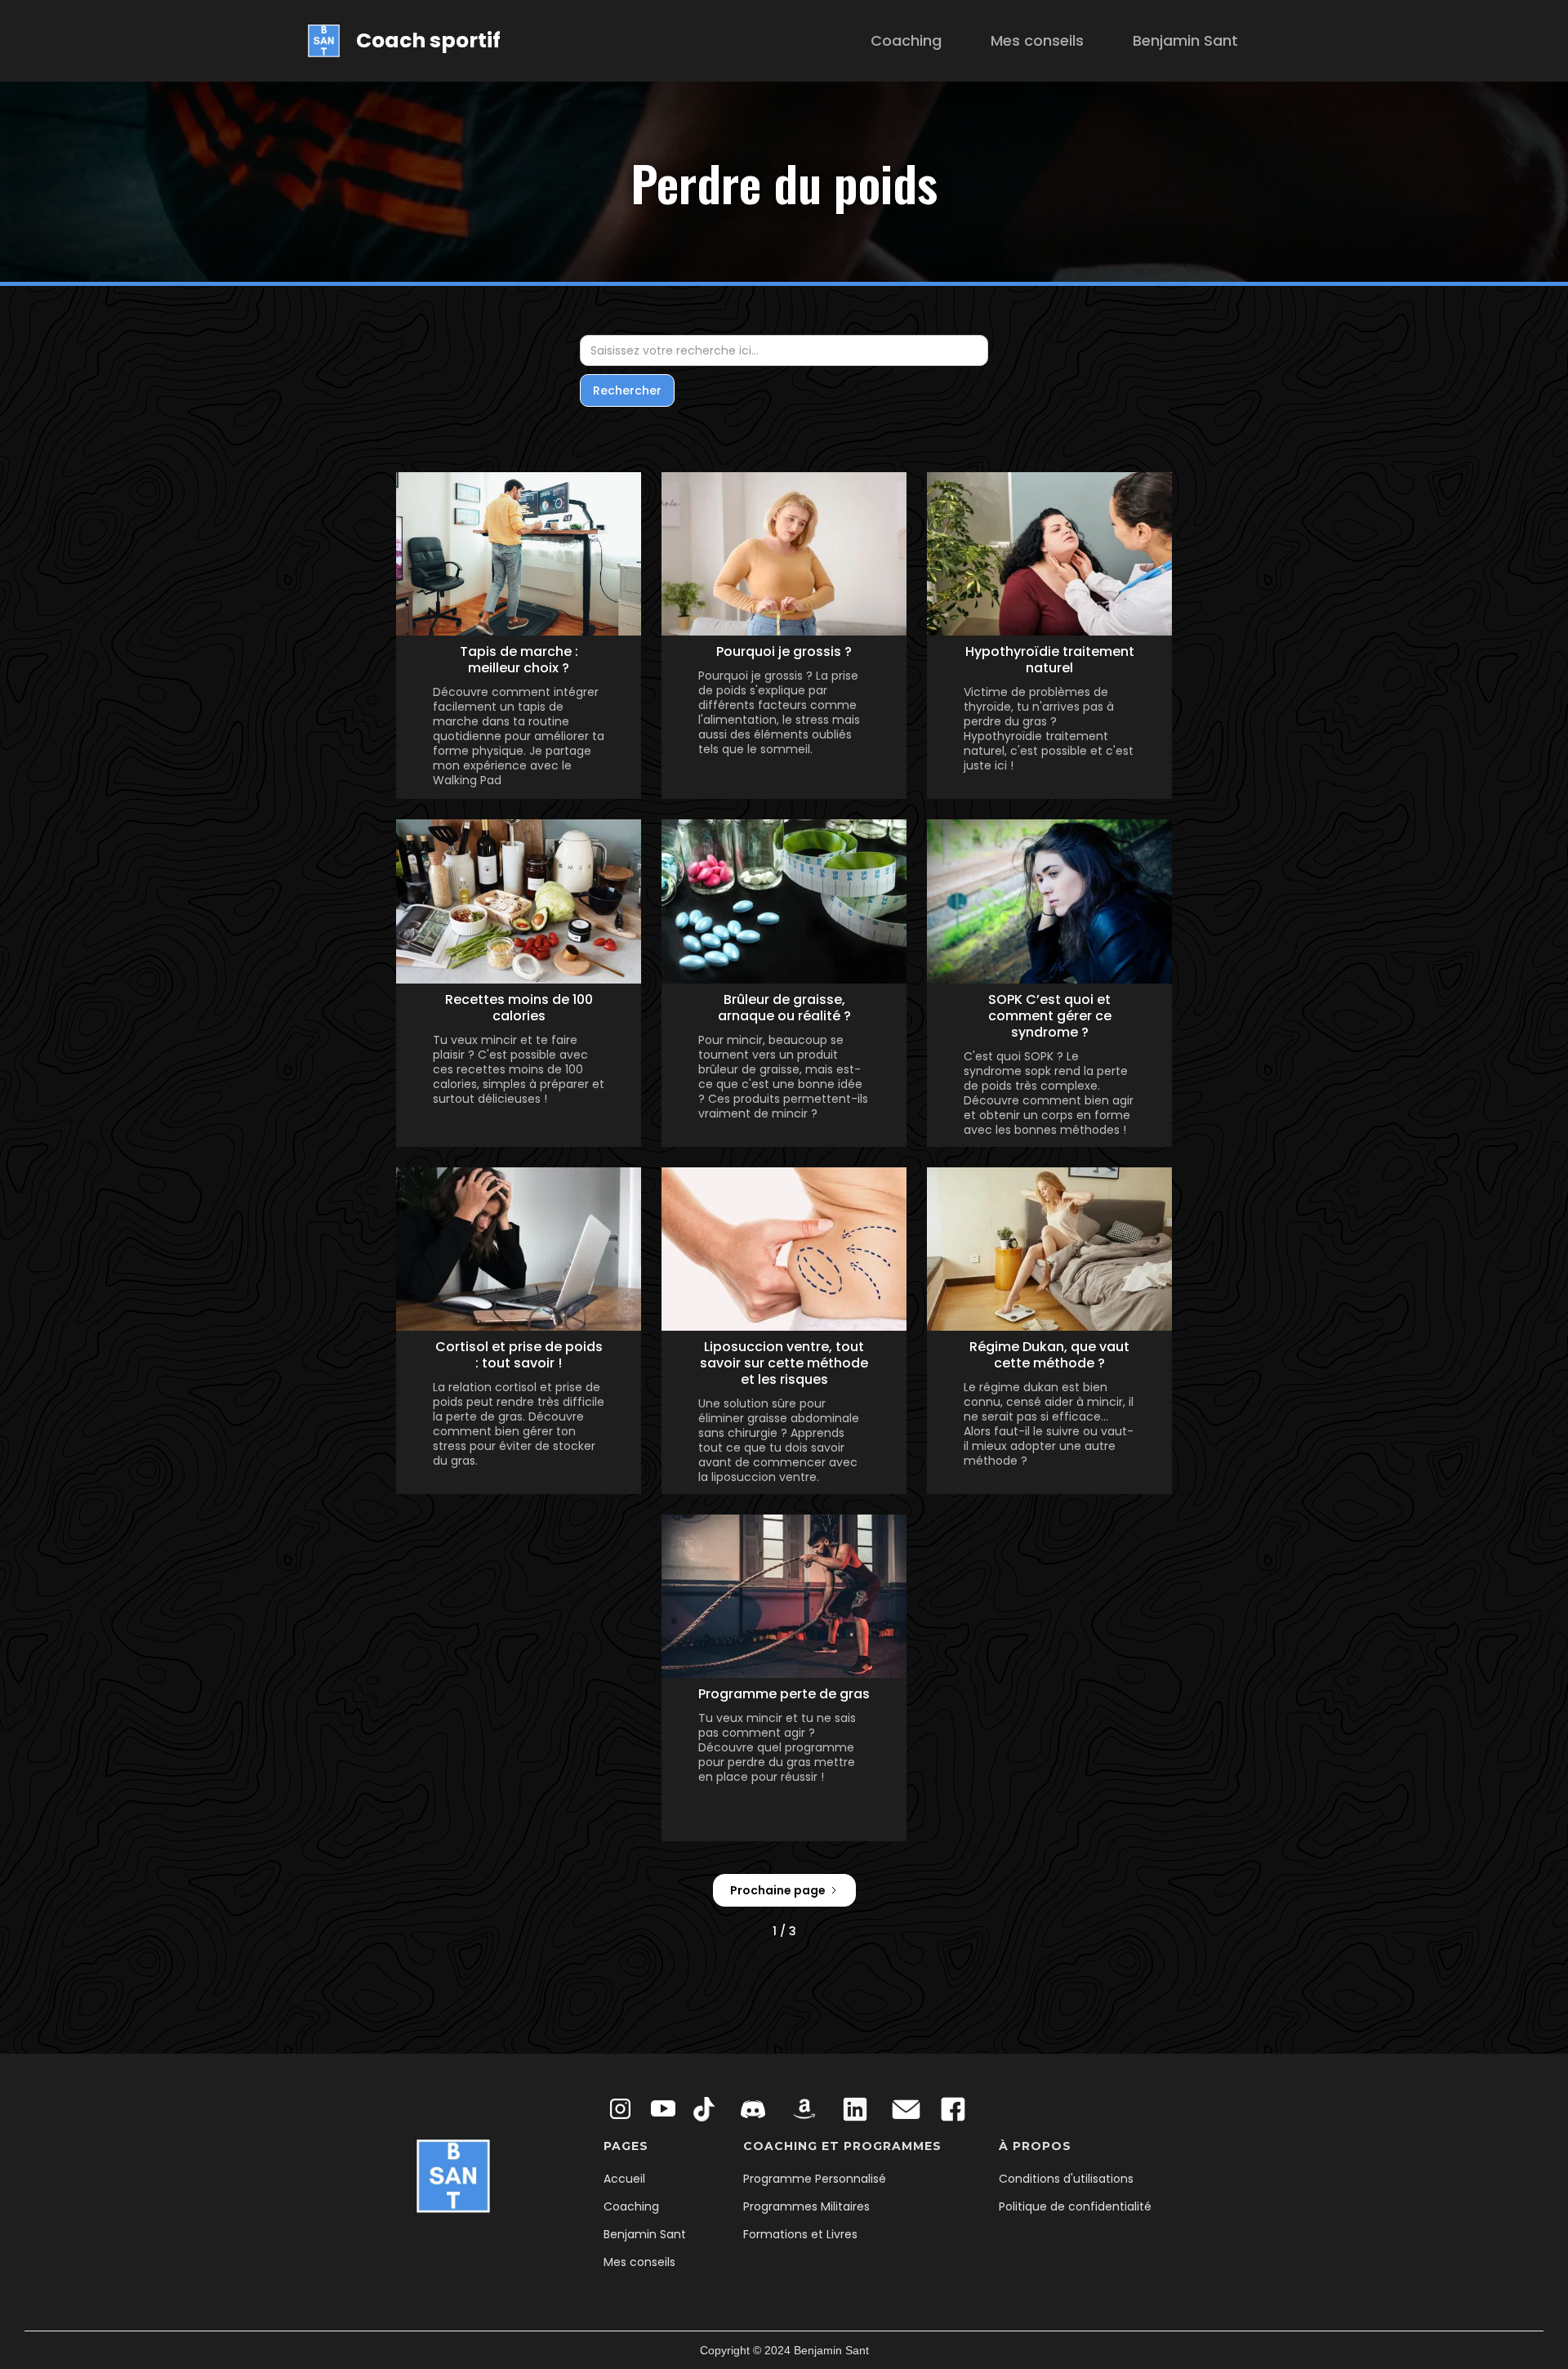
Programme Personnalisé (815, 2179)
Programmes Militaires (806, 2206)
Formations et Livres (800, 2234)
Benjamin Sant (1185, 40)
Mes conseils (1037, 40)
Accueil (624, 2179)
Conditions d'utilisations (1066, 2179)
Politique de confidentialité (1075, 2206)
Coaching (906, 40)
